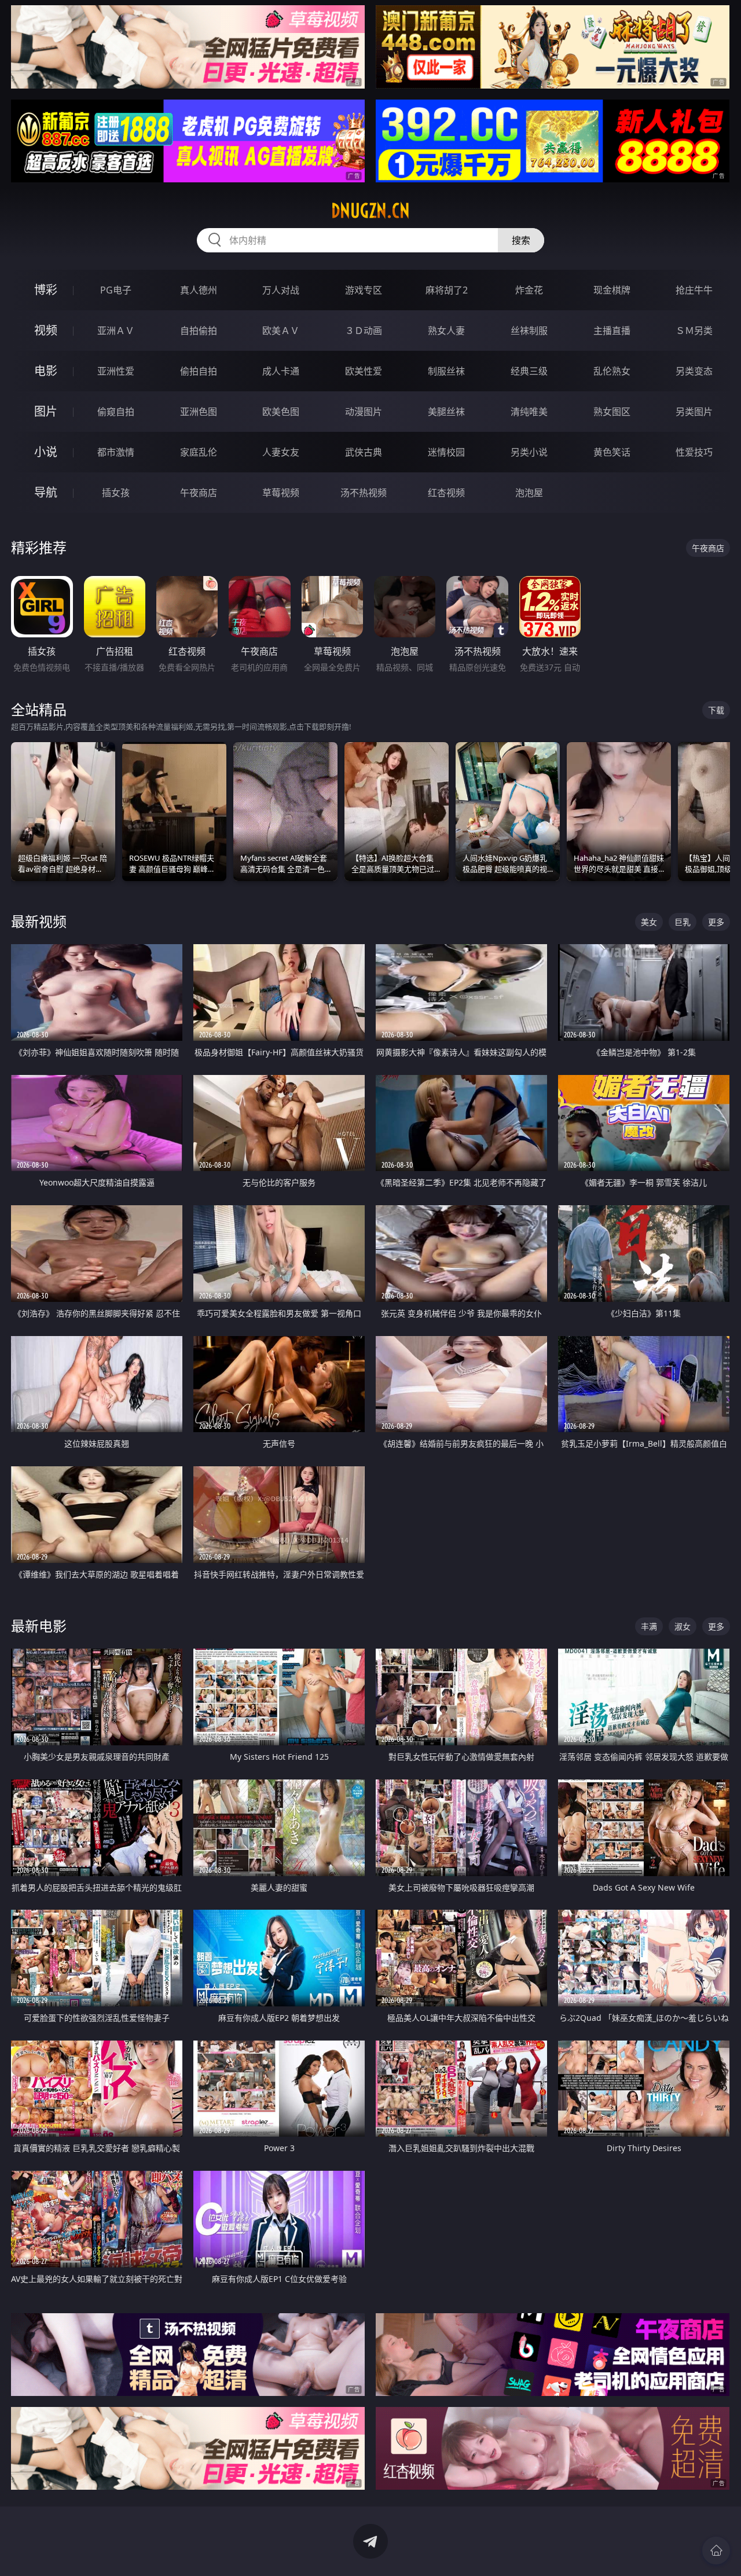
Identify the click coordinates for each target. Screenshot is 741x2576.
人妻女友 (281, 452)
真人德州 (199, 290)
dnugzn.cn (370, 211)
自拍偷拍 (199, 331)
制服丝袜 (446, 371)
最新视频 (39, 921)
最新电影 (39, 1626)
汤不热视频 (364, 493)
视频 (46, 330)
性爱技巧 (694, 452)
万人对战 (281, 290)
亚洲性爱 (116, 371)
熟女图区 (612, 412)
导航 (46, 492)
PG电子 (116, 290)
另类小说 (529, 452)
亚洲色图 (199, 412)
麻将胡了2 (447, 290)
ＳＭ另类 (694, 331)
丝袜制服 (529, 331)
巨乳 (683, 922)
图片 (46, 411)
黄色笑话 (612, 452)
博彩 (46, 290)
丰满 (649, 1626)
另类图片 (694, 412)
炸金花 (529, 290)
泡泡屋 (529, 493)
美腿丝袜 (446, 412)
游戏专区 (364, 290)
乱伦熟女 (612, 371)
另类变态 (694, 371)
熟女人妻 (446, 331)
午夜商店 (199, 493)
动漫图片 (364, 412)
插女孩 (116, 493)
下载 (716, 710)
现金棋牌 (612, 290)
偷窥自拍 (116, 412)
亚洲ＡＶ (116, 331)
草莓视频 (281, 493)
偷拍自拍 (199, 371)
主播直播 (612, 331)
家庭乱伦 (199, 452)
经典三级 (529, 371)
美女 (649, 922)
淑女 (683, 1626)
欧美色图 (281, 412)
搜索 (521, 240)
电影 (46, 371)
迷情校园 (446, 452)
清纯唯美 (529, 412)
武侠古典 (364, 452)
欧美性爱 (364, 371)
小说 (46, 452)
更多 (716, 922)
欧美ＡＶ (281, 331)
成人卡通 (281, 371)
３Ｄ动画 (364, 331)
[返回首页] (716, 2551)
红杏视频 (446, 493)
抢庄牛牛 (694, 290)
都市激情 (116, 452)
